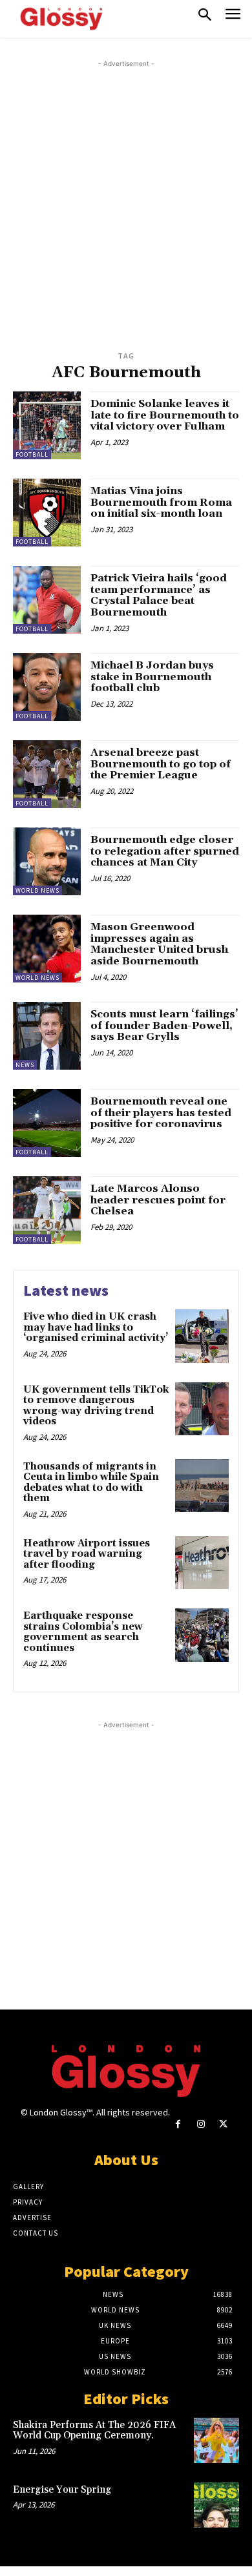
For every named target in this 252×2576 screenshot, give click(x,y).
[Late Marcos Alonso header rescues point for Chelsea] (47, 1210)
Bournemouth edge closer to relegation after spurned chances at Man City (165, 851)
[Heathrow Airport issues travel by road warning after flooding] (202, 1563)
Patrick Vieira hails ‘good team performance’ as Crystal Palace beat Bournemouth (159, 595)
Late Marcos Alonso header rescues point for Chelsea (158, 1200)
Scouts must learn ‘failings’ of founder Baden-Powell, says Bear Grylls (164, 1025)
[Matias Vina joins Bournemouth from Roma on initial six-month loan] (47, 513)
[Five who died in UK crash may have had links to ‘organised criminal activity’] (202, 1336)
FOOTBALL (32, 454)
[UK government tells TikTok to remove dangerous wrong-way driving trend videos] (202, 1409)
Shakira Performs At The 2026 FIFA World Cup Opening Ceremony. (94, 2431)
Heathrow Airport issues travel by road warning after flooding (87, 1554)
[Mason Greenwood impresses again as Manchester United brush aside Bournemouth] (47, 949)
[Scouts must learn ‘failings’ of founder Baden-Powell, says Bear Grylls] (47, 1036)
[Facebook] (178, 2124)
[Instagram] (201, 2124)
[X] (223, 2124)
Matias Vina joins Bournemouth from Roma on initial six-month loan (161, 502)
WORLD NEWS (37, 890)
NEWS (25, 1065)
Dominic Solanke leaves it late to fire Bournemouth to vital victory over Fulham (165, 415)
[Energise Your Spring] (216, 2505)
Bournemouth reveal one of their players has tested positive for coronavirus (161, 1113)
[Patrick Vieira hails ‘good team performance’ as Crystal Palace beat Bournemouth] (47, 600)
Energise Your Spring (62, 2490)
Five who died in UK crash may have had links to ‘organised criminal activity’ (96, 1327)
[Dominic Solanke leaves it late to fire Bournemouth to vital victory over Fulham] (47, 425)
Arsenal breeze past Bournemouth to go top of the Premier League (161, 764)
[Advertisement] (126, 196)
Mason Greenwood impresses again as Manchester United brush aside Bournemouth (159, 944)
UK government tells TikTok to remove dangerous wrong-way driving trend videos (96, 1406)
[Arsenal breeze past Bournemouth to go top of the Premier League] (47, 774)
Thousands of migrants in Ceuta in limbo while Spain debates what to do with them (91, 1483)
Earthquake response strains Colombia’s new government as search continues (83, 1632)
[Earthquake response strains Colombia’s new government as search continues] (202, 1635)
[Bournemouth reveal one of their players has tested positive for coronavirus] (47, 1123)
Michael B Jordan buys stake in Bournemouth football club (152, 677)
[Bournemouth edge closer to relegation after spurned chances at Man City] (47, 861)
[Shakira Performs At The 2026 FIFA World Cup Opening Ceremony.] (216, 2440)
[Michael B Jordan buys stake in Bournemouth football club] (47, 687)
